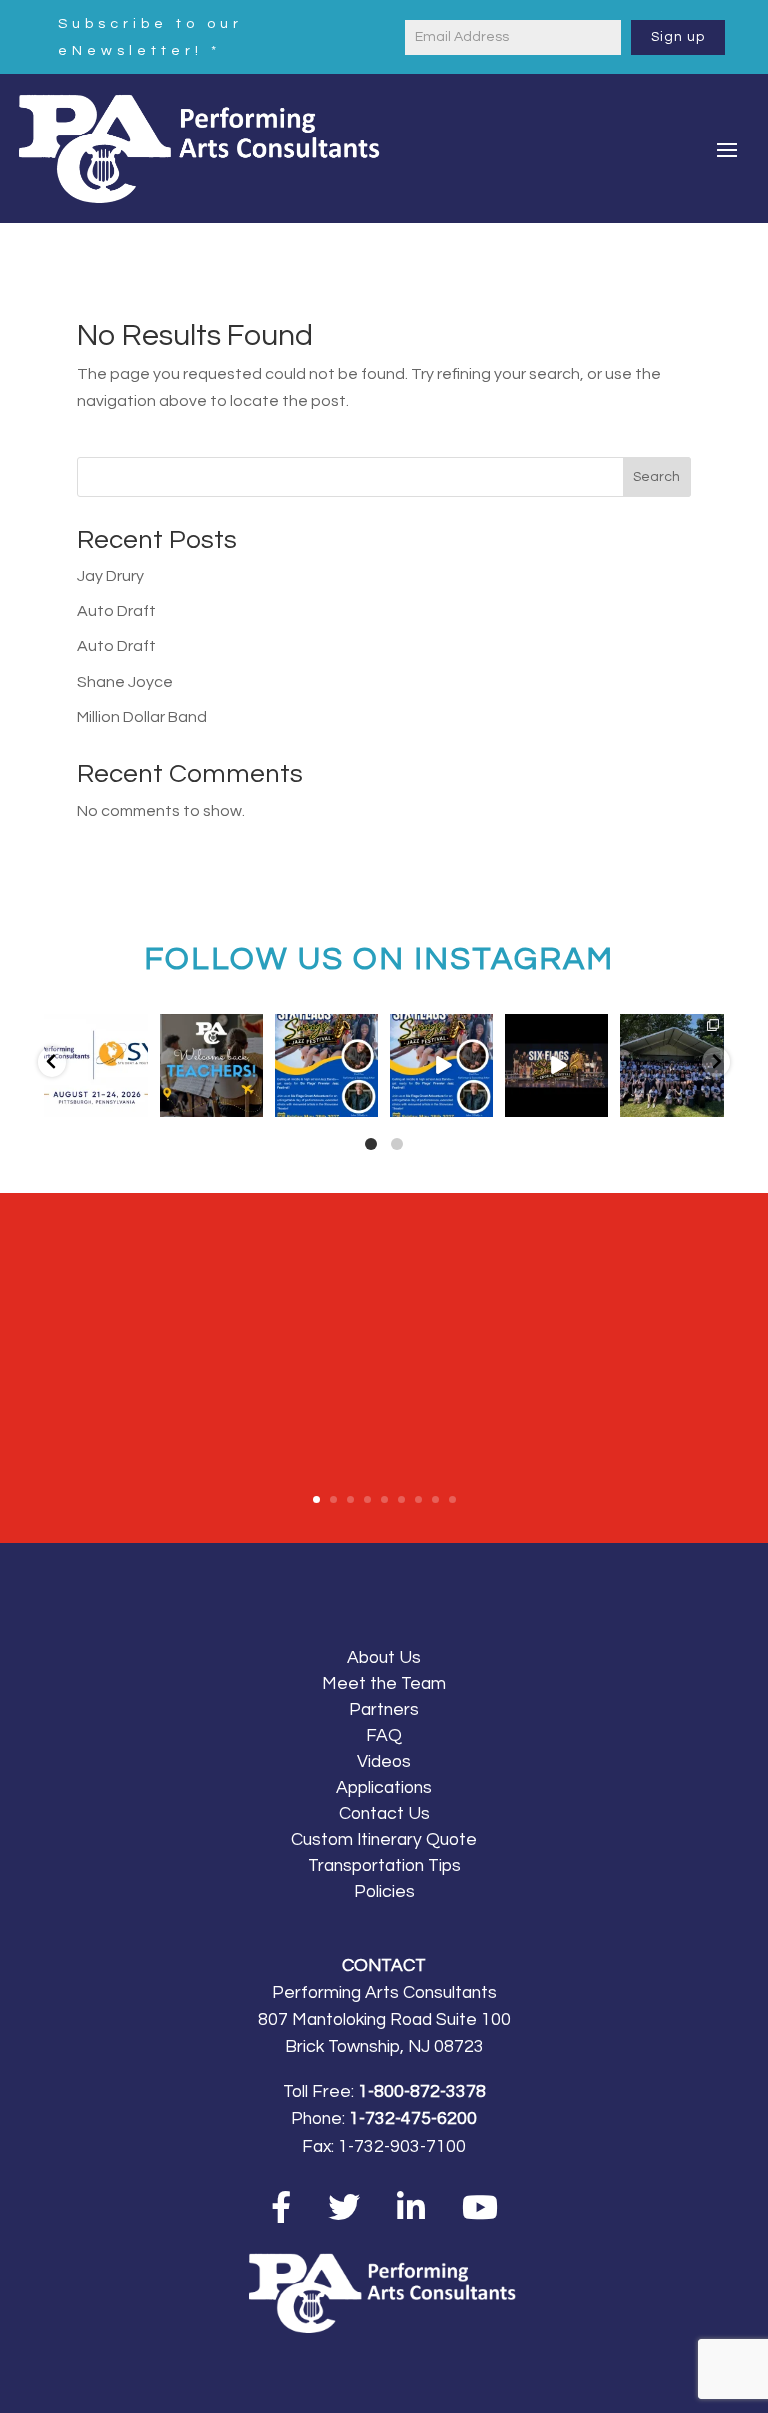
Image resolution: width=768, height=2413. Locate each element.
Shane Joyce (125, 682)
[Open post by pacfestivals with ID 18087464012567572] (441, 1065)
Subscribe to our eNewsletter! (150, 37)
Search (656, 477)
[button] (52, 1062)
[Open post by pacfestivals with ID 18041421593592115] (671, 1065)
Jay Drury (110, 576)
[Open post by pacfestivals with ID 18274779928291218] (211, 1065)
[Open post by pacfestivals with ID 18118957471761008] (556, 1065)
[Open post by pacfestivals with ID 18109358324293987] (326, 1065)
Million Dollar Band (142, 717)
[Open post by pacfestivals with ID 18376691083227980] (95, 1065)
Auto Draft (116, 611)
